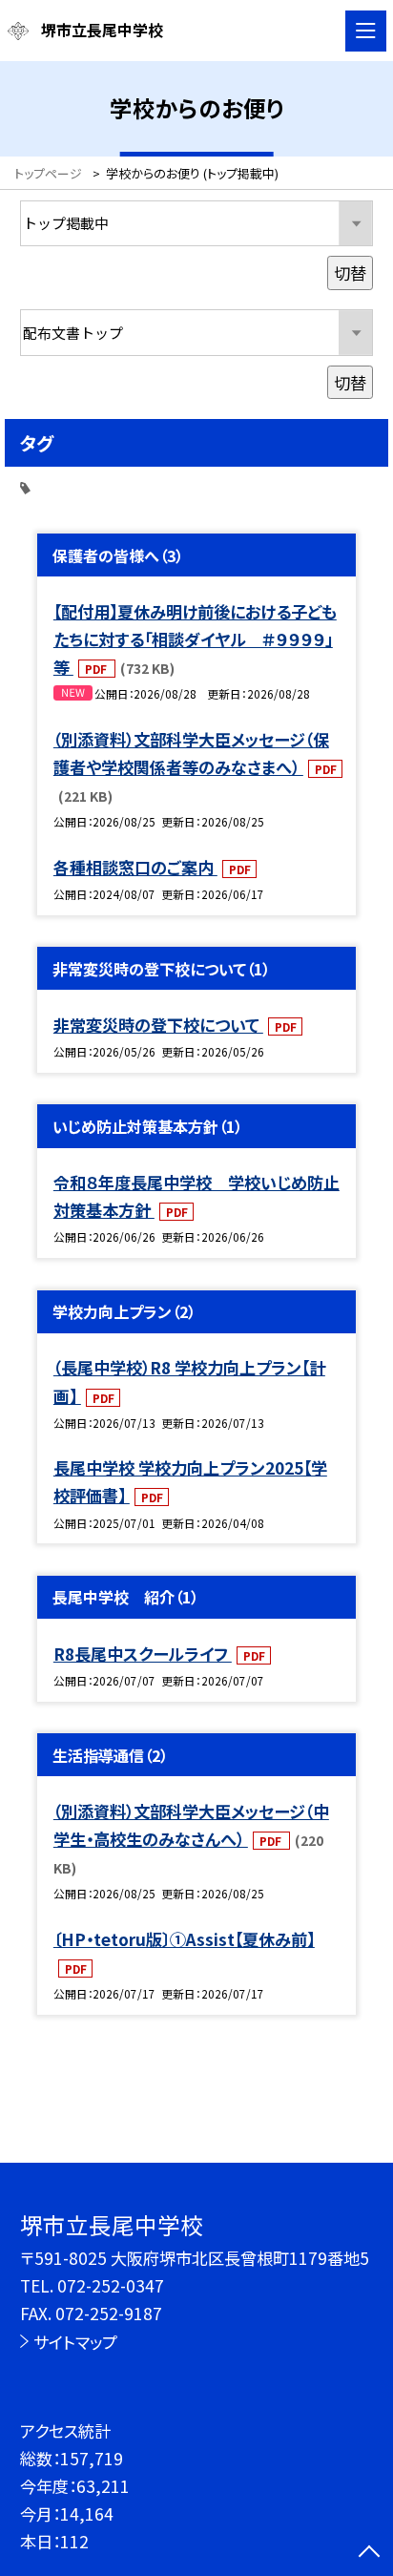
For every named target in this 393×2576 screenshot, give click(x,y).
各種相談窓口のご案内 (135, 867)
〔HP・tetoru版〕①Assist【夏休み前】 (184, 1939)
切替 (350, 272)
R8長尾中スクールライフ (143, 1654)
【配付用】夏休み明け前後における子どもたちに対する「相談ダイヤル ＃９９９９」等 (195, 639)
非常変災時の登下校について (158, 1025)
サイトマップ (75, 2342)
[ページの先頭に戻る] (369, 2553)
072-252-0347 (111, 2285)
